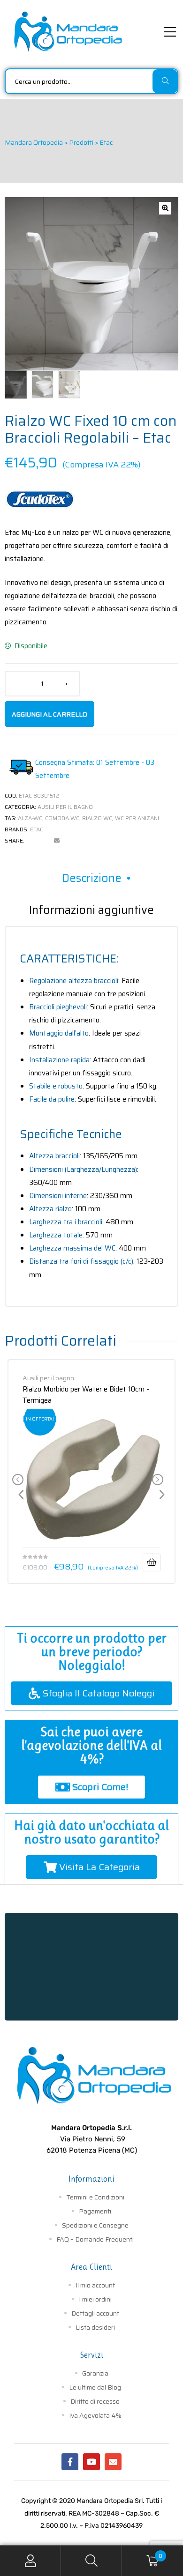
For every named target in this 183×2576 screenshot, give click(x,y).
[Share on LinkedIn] (44, 841)
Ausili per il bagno (65, 807)
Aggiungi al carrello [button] (152, 1562)
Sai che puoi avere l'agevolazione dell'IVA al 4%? (91, 1745)
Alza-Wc (30, 818)
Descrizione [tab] (92, 878)
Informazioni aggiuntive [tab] (91, 910)
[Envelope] (113, 2462)
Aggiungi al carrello (50, 714)
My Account (30, 2561)
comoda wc (62, 818)
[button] (165, 208)
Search (91, 2561)
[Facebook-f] (70, 2462)
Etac (37, 829)
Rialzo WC (97, 818)
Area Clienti (91, 2267)
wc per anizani (137, 818)
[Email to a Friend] (57, 841)
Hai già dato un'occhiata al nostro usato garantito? (91, 1832)
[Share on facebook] (31, 841)
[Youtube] (91, 2462)
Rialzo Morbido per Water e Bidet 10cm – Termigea (86, 1394)
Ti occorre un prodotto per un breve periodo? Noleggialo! (92, 1652)
